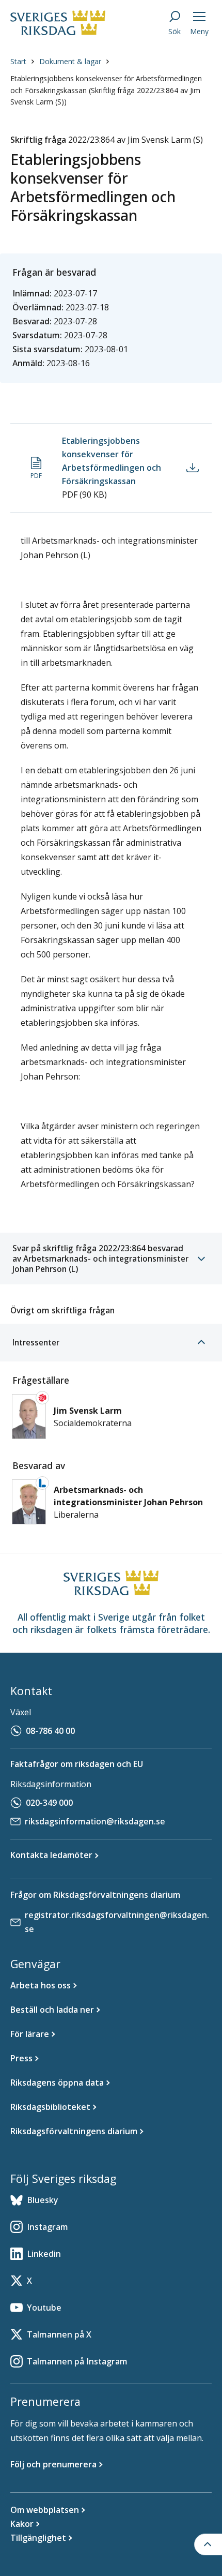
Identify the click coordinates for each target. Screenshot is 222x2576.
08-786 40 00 (50, 1731)
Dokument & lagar (70, 61)
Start (18, 61)
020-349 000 (49, 1803)
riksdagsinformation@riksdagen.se (95, 1821)
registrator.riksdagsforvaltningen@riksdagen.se (117, 1922)
